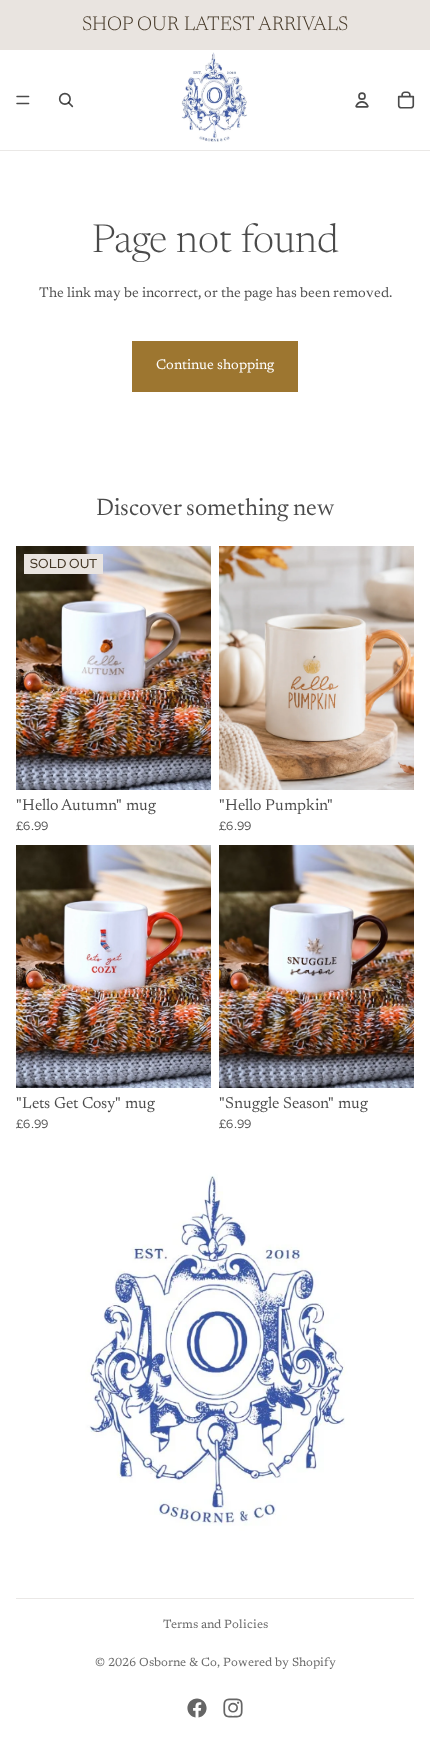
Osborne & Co (178, 1663)
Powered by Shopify (279, 1663)
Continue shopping (215, 366)
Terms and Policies (215, 1625)
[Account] (362, 100)
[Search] (66, 100)
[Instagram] (233, 1708)
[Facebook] (197, 1708)
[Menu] (23, 100)
